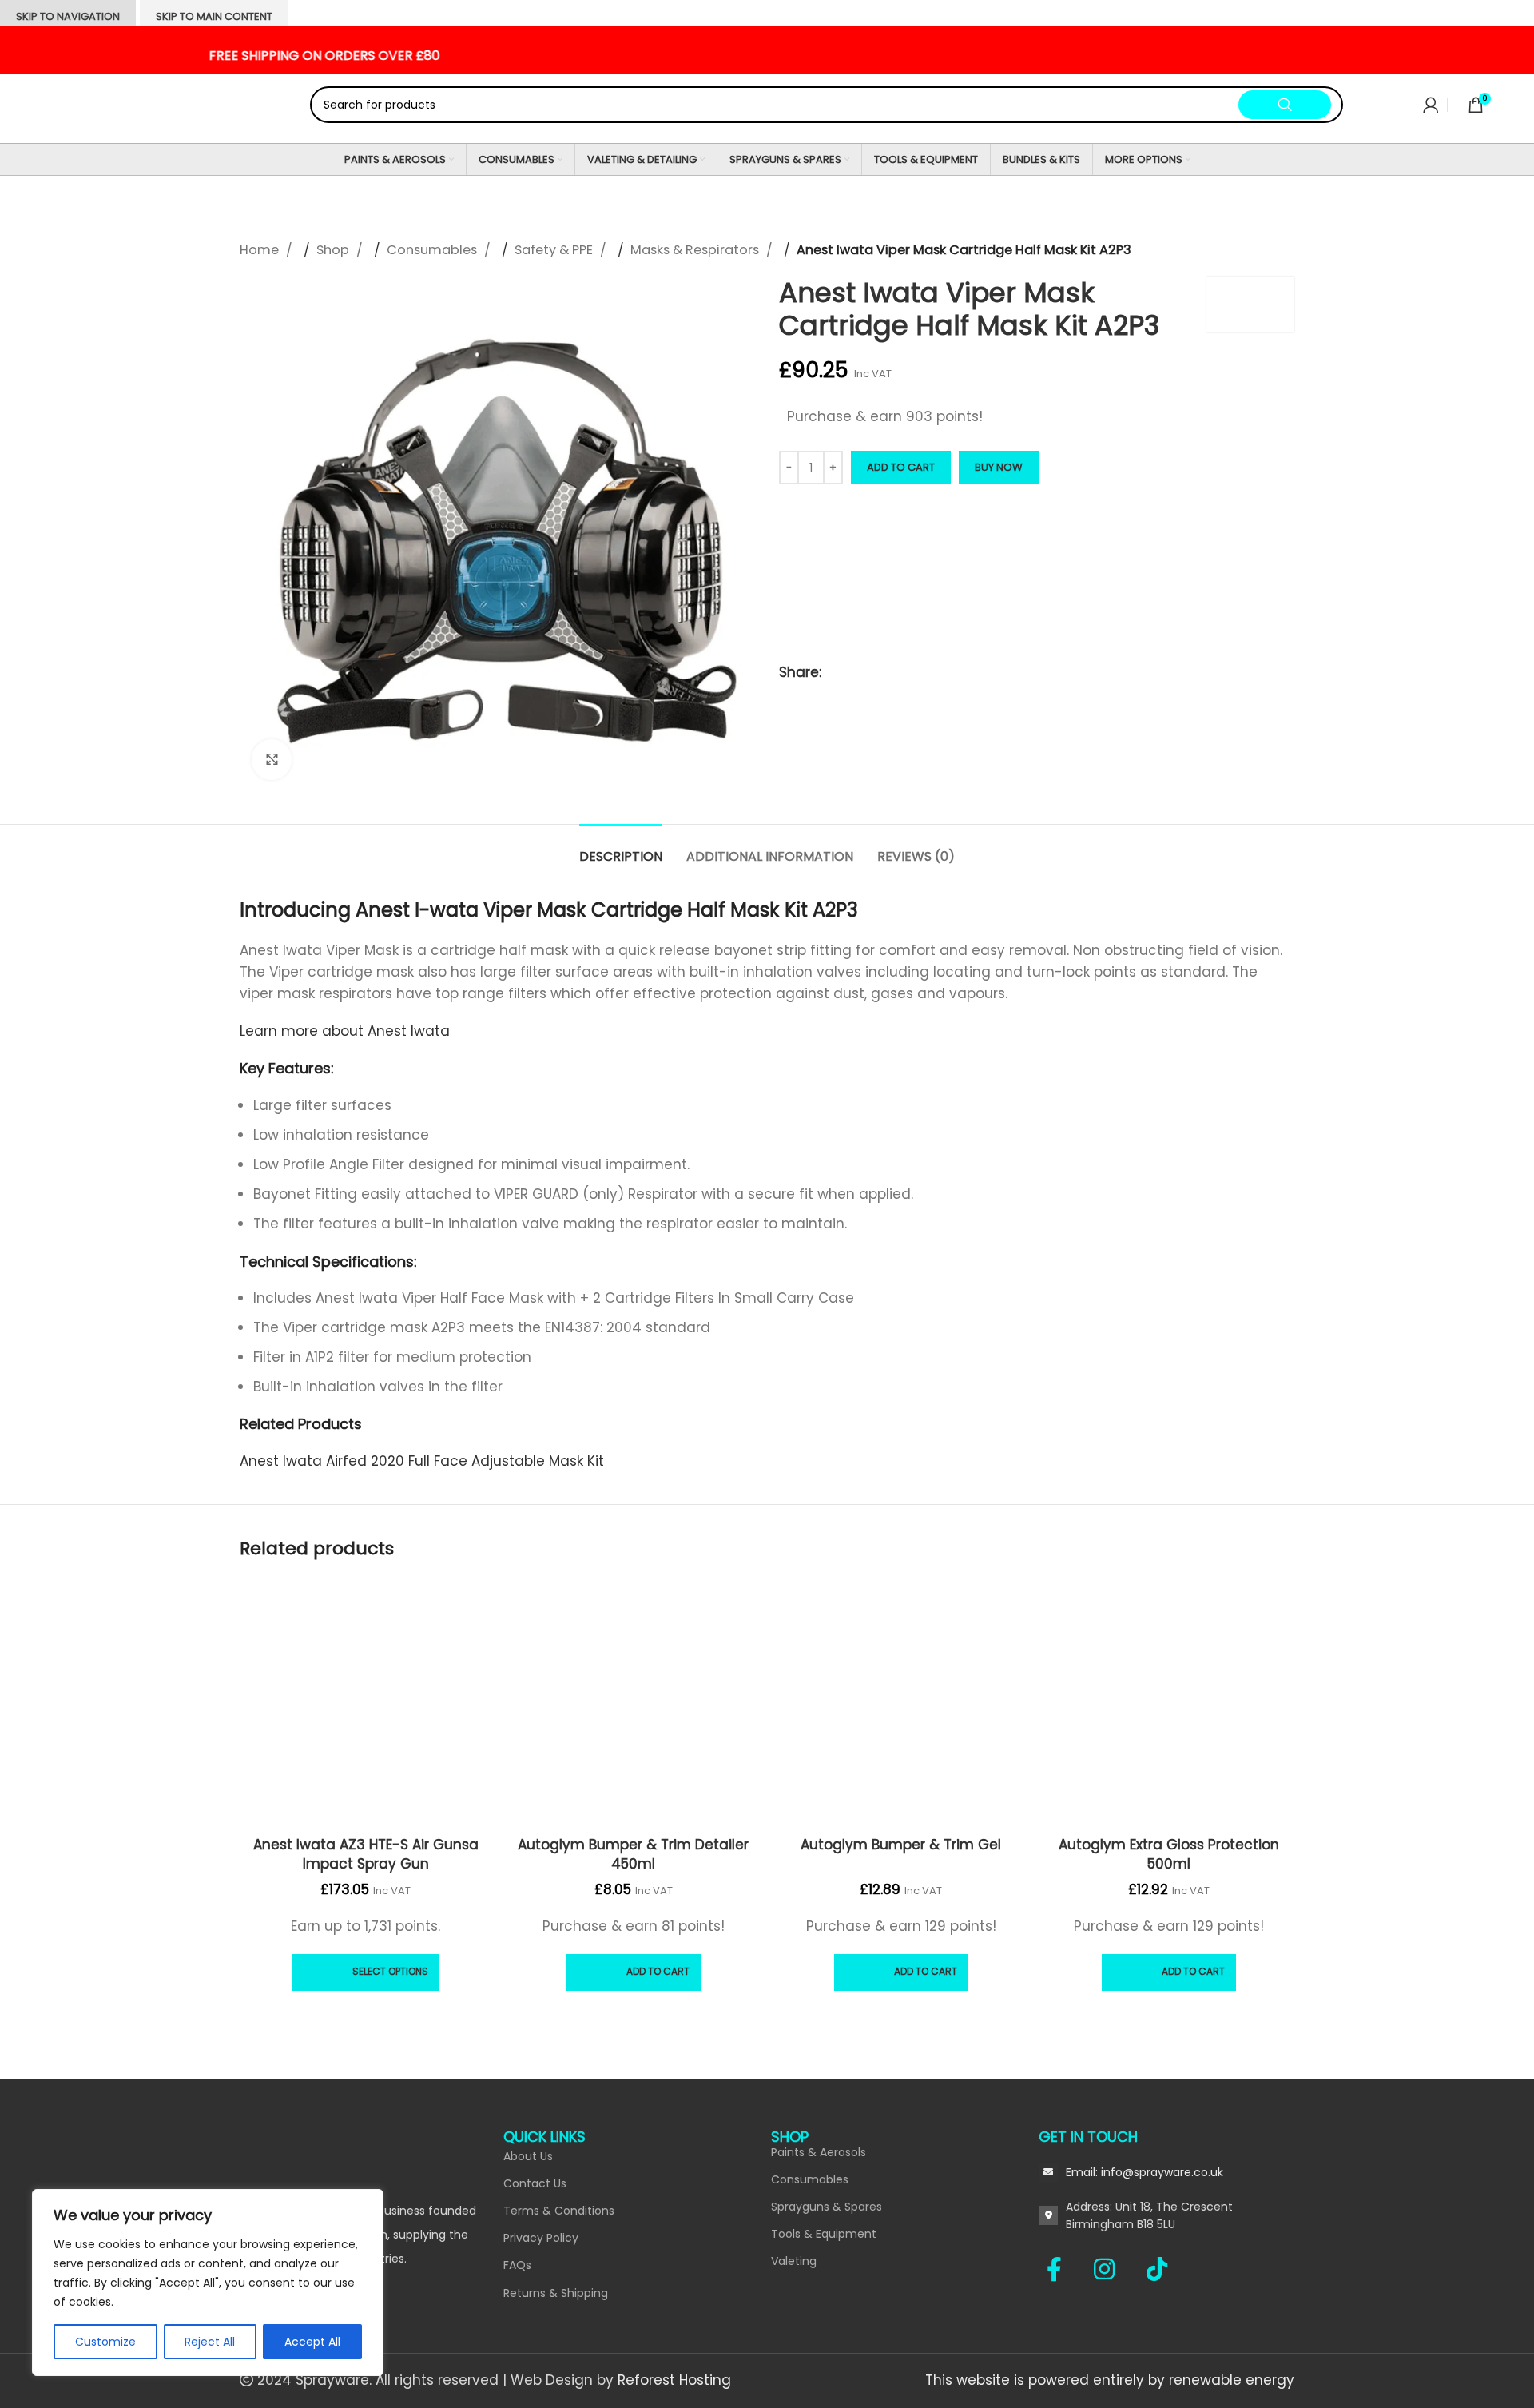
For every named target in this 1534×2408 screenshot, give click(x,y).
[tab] (621, 848)
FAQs (517, 2265)
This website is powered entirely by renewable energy (1110, 2380)
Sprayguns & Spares (827, 2207)
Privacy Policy (541, 2238)
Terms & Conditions (559, 2211)
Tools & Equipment (824, 2234)
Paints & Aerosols (819, 2152)
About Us (528, 2156)
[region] (208, 2283)
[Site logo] (148, 104)
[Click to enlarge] (272, 759)
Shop (334, 250)
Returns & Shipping (556, 2293)
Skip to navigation (68, 16)
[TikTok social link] (1157, 2269)
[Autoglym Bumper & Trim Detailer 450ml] (633, 1704)
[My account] (1431, 105)
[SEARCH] (1285, 105)
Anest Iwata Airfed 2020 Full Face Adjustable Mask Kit (422, 1461)
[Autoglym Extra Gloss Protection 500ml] (1168, 1704)
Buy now (999, 467)
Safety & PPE (555, 250)
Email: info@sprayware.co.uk (1145, 2172)
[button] (634, 1972)
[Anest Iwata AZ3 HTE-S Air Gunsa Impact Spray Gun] (366, 1704)
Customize (105, 2342)
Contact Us (535, 2183)
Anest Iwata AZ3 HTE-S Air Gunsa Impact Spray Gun (366, 1854)
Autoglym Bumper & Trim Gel (901, 1845)
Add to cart (901, 467)
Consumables (433, 250)
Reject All (210, 2342)
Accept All (312, 2342)
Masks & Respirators (696, 250)
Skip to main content (214, 16)
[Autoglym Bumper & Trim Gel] (901, 1704)
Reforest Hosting (674, 2380)
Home (261, 250)
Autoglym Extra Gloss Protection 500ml (1169, 1854)
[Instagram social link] (1112, 2269)
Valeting (794, 2261)
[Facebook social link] (1062, 2269)
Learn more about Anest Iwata (347, 1031)
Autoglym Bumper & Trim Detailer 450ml (633, 1854)
